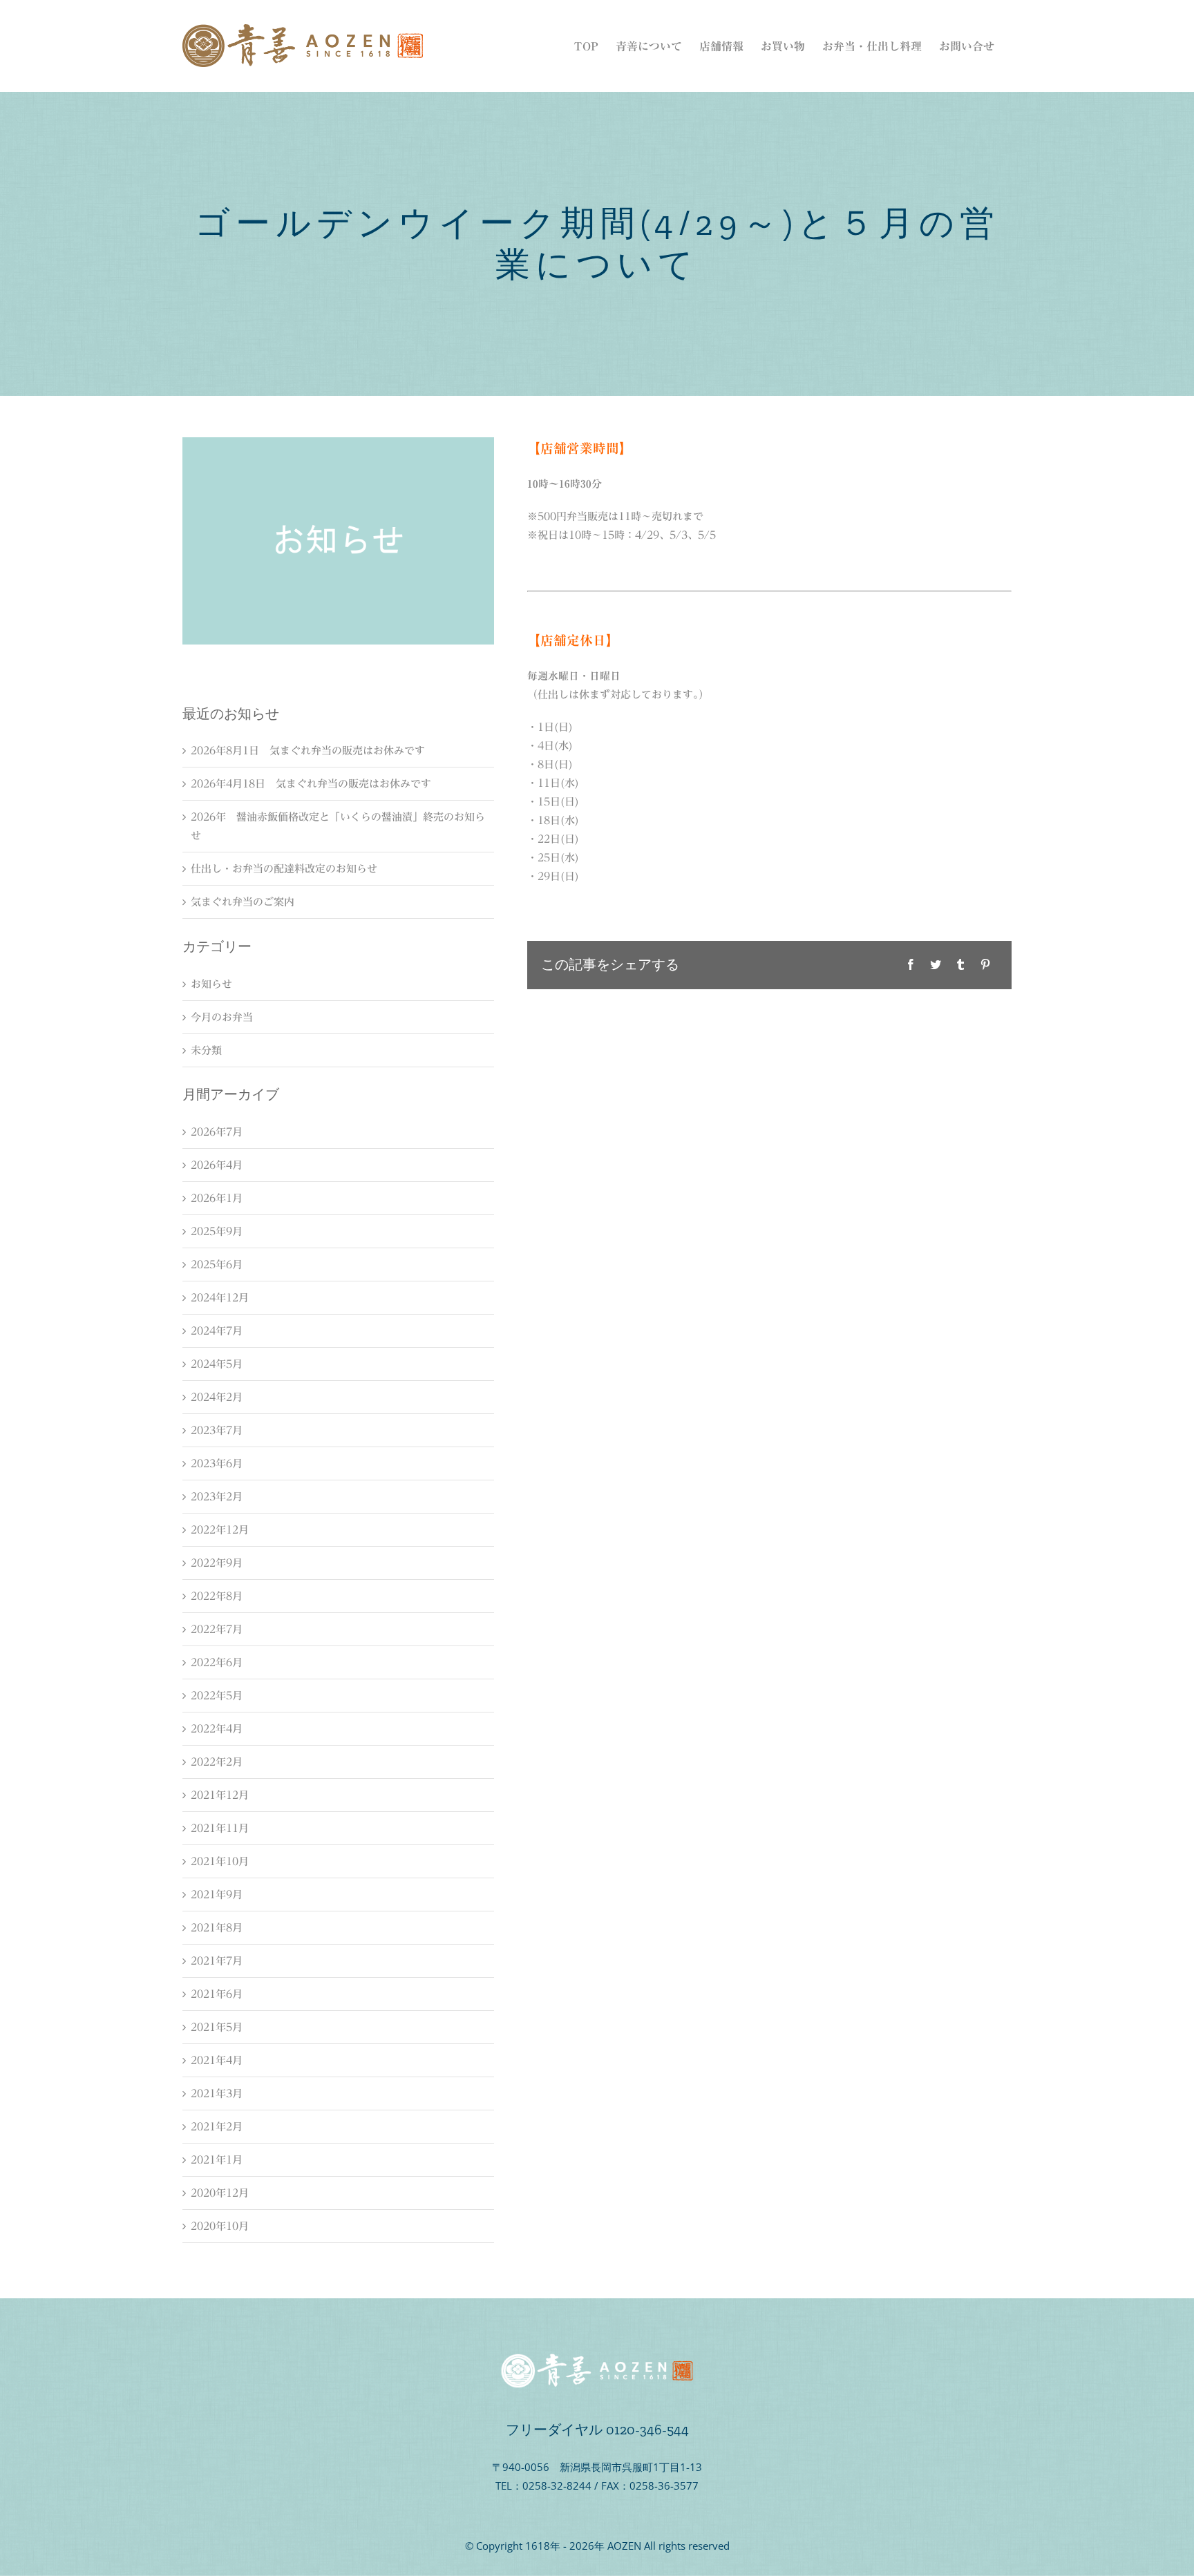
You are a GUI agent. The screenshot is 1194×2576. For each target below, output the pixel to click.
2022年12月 (220, 1530)
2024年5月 (217, 1364)
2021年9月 (217, 1895)
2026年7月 (217, 1132)
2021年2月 (217, 2127)
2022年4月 (217, 1729)
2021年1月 (217, 2160)
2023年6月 (217, 1463)
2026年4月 (217, 1165)
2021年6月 (217, 1994)
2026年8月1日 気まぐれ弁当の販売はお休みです (308, 751)
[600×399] (338, 442)
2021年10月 (220, 1861)
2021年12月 (220, 1795)
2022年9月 (217, 1563)
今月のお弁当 (222, 1017)
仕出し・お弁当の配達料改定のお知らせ (284, 869)
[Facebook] (911, 965)
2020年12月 (220, 2193)
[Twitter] (936, 965)
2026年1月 (217, 1198)
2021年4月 (217, 2060)
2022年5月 (217, 1696)
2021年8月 (217, 1928)
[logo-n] (597, 2358)
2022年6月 (217, 1662)
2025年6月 (217, 1265)
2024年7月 (217, 1331)
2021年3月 (217, 2093)
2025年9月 (217, 1231)
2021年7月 (217, 1961)
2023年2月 (217, 1497)
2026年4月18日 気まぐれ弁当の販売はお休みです (311, 784)
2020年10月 (220, 2226)
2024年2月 (217, 1397)
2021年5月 (217, 2027)
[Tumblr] (960, 965)
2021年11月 (220, 1828)
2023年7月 (217, 1430)
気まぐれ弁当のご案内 (243, 902)
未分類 (206, 1050)
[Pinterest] (985, 965)
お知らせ (211, 984)
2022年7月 (217, 1629)
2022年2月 (217, 1762)
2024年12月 (220, 1298)
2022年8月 (217, 1596)
